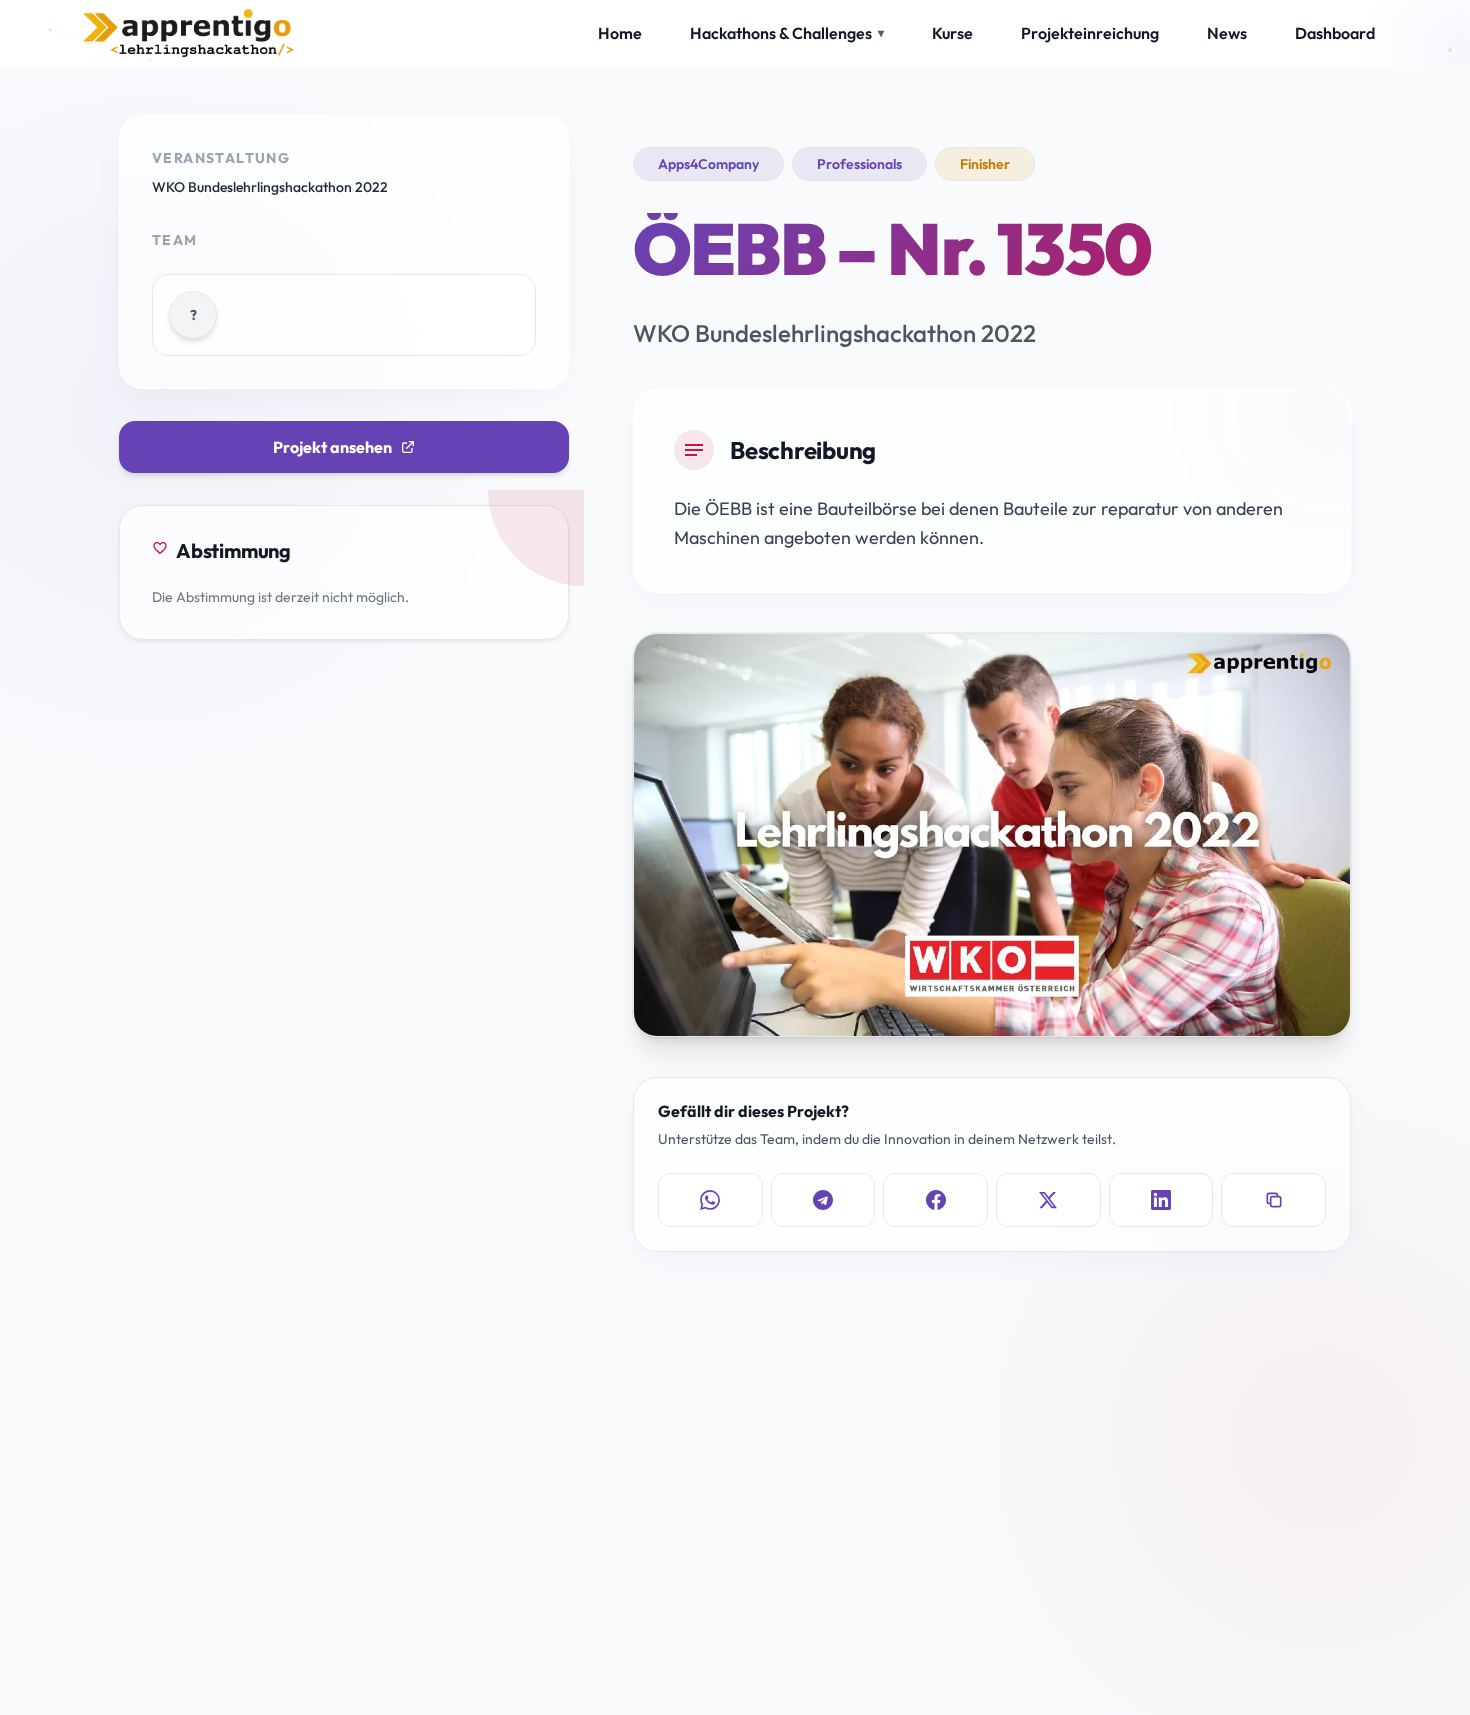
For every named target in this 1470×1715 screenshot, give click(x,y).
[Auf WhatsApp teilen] (710, 1200)
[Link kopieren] (1273, 1200)
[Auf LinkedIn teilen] (1161, 1200)
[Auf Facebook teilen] (935, 1200)
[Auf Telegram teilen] (823, 1200)
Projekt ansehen (332, 447)
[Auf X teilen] (1048, 1200)
